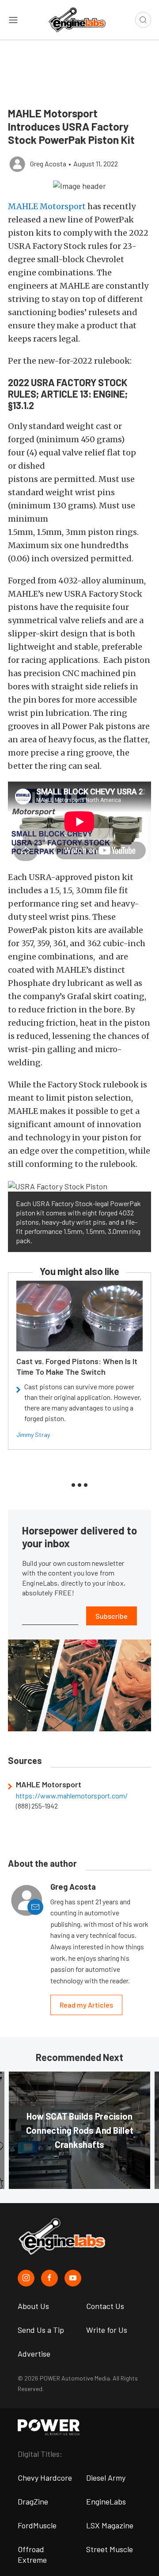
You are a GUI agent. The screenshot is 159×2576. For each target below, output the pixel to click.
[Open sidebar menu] (13, 20)
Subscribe (112, 1616)
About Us (33, 2306)
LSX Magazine (110, 2525)
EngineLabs (106, 2501)
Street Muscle (110, 2549)
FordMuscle (37, 2525)
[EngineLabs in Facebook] (49, 2278)
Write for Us (107, 2330)
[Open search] (143, 20)
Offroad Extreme (32, 2554)
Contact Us (105, 2306)
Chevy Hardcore (45, 2478)
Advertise (34, 2354)
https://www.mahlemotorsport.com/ (72, 1796)
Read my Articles (86, 2005)
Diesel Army (106, 2478)
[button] (79, 185)
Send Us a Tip (41, 2330)
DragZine (33, 2501)
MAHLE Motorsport (47, 206)
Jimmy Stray (33, 1435)
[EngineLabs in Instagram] (26, 2278)
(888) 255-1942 (37, 1806)
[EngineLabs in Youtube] (73, 2278)
